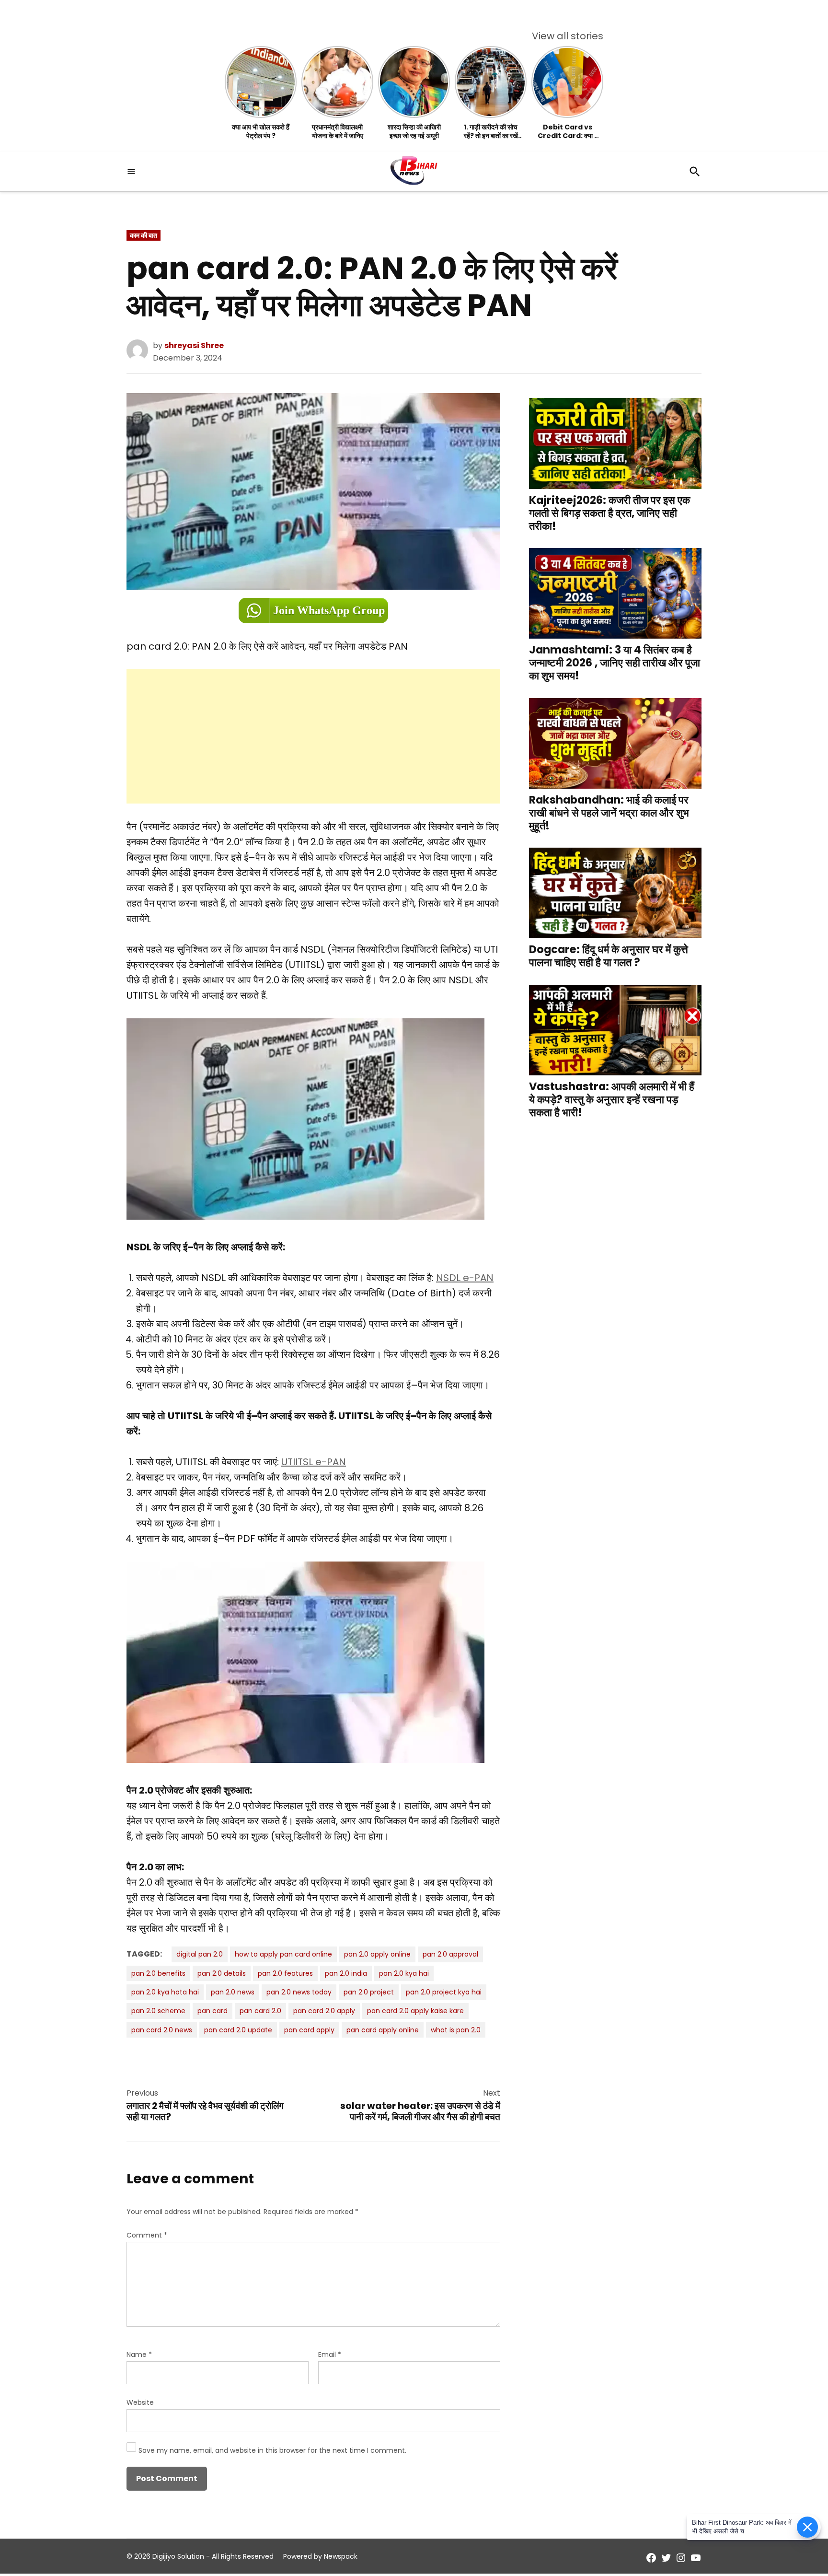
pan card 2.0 (260, 2011)
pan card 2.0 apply (324, 2011)
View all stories (568, 36)
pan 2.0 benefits (158, 1973)
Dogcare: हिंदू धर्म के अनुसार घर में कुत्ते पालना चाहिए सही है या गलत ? (609, 956)
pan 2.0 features (285, 1973)
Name (139, 2355)
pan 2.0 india (346, 1973)
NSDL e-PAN (465, 1278)
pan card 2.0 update (238, 2030)
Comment (147, 2235)
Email (330, 2355)
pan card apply (309, 2030)
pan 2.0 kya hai (404, 1973)
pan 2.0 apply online (377, 1954)
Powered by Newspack (320, 2556)
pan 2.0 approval (450, 1954)
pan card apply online (383, 2030)
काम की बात (144, 235)
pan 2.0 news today (299, 1992)
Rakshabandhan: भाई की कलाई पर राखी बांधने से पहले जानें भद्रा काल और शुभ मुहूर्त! (609, 812)
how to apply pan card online (283, 1954)
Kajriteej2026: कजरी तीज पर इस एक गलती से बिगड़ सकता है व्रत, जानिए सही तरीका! (609, 513)
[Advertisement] (313, 736)
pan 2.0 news (233, 1992)
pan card (213, 2011)
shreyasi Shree (194, 345)
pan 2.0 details (222, 1973)
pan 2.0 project (369, 1992)
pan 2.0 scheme (158, 2011)
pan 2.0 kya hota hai (165, 1992)
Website (140, 2402)
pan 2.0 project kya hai (444, 1992)
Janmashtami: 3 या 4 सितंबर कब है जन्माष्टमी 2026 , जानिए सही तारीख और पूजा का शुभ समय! (615, 663)
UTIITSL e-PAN (314, 1462)
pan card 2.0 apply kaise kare (415, 2011)
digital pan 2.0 (200, 1954)
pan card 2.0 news (162, 2030)
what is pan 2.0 (456, 2030)
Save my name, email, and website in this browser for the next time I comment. (272, 2450)
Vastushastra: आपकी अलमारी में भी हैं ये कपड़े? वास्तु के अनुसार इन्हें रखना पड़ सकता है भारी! (612, 1100)
